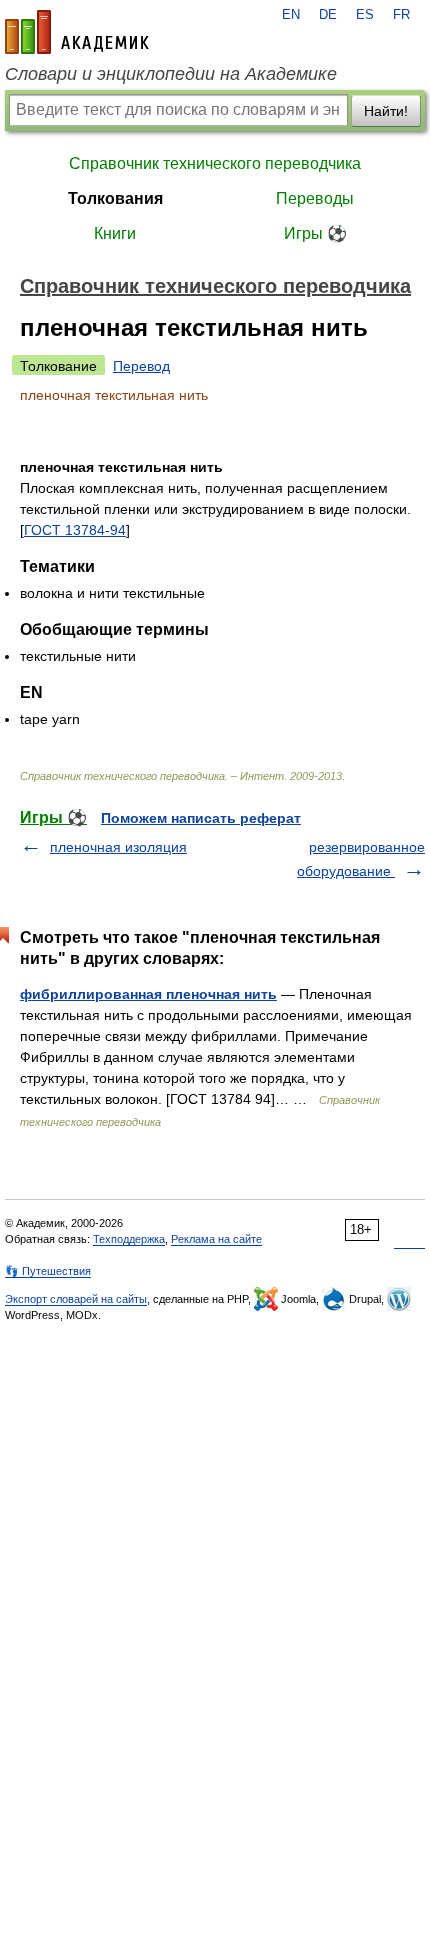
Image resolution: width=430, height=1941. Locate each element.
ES (365, 15)
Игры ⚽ (315, 233)
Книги (115, 233)
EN (291, 15)
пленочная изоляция (118, 847)
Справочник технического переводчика (215, 163)
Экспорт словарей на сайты (76, 1299)
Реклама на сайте (216, 1239)
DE (328, 15)
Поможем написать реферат (201, 818)
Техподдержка (129, 1239)
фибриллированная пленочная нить (148, 994)
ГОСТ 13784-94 (75, 530)
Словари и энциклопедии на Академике (171, 74)
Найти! (386, 111)
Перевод (141, 366)
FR (401, 15)
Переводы (315, 198)
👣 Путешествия (48, 1271)
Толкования (115, 198)
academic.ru (77, 32)
